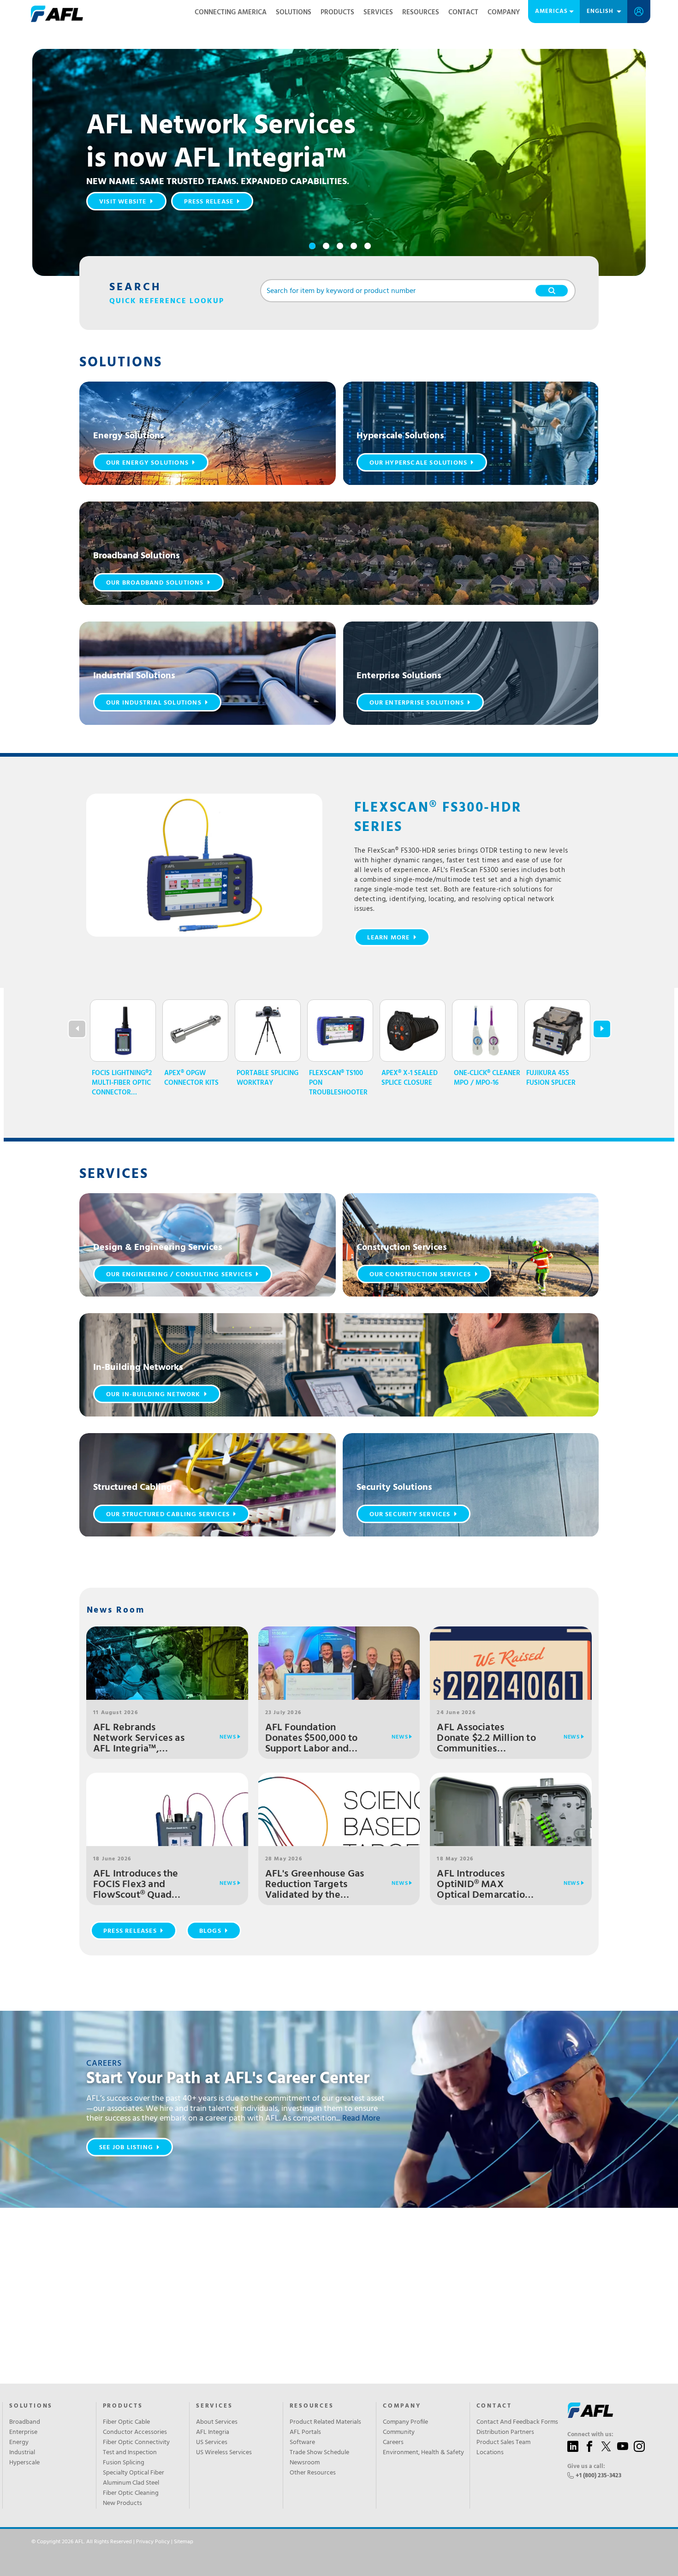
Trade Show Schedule (319, 2453)
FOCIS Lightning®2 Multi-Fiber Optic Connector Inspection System (124, 1083)
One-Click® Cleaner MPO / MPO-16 (487, 1078)
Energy (19, 2443)
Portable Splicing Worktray (268, 1078)
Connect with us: (590, 2435)
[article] (208, 433)
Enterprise (23, 2433)
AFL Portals (305, 2433)
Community (399, 2433)
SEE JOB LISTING (126, 2148)
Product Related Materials (325, 2422)
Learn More (389, 938)
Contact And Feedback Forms (517, 2422)
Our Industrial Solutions (154, 703)
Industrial (22, 2453)
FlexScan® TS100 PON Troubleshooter (338, 1083)
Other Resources (313, 2473)
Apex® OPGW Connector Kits (191, 1078)
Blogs (210, 1931)
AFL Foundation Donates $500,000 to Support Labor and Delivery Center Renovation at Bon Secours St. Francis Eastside (312, 1738)
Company (504, 12)
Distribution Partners (505, 2433)
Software (302, 2443)
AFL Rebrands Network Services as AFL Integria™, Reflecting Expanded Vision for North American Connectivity (140, 1738)
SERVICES (214, 2406)
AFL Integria (213, 2433)
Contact (463, 12)
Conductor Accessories (135, 2433)
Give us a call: (586, 2467)
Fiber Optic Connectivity (136, 2443)
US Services (212, 2443)
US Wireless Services (224, 2453)
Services (378, 12)
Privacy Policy (153, 2542)
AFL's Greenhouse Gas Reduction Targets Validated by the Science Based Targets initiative (315, 1885)
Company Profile (405, 2422)
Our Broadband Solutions (155, 583)
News (228, 1737)
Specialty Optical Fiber (134, 2473)
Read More (361, 2119)
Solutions (294, 12)
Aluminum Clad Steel (131, 2483)
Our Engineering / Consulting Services (179, 1275)
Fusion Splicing (124, 2463)
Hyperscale (24, 2463)
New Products (122, 2504)
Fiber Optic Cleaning (131, 2493)
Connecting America (231, 12)
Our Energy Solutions (147, 463)
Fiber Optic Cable (126, 2422)
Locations (490, 2453)
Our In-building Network (153, 1395)
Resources (421, 12)
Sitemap (184, 2542)
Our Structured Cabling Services (168, 1515)
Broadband (25, 2422)
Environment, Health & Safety (423, 2453)
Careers (393, 2443)
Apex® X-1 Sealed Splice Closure (410, 1078)
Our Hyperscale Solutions (419, 463)
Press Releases (130, 1931)
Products (337, 12)
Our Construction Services (420, 1275)
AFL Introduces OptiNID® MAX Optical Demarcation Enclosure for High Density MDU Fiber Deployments (484, 1885)
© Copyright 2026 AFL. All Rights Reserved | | (112, 2542)
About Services (217, 2422)
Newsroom (305, 2463)
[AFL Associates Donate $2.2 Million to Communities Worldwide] (511, 1691)
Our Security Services (410, 1515)
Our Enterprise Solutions (417, 703)
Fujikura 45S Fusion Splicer (551, 1078)
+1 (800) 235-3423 (598, 2476)
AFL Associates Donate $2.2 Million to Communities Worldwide (486, 1738)
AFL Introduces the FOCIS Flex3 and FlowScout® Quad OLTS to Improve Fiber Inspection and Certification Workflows (144, 1885)
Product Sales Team (503, 2443)
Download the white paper (149, 224)
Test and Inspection (130, 2453)
